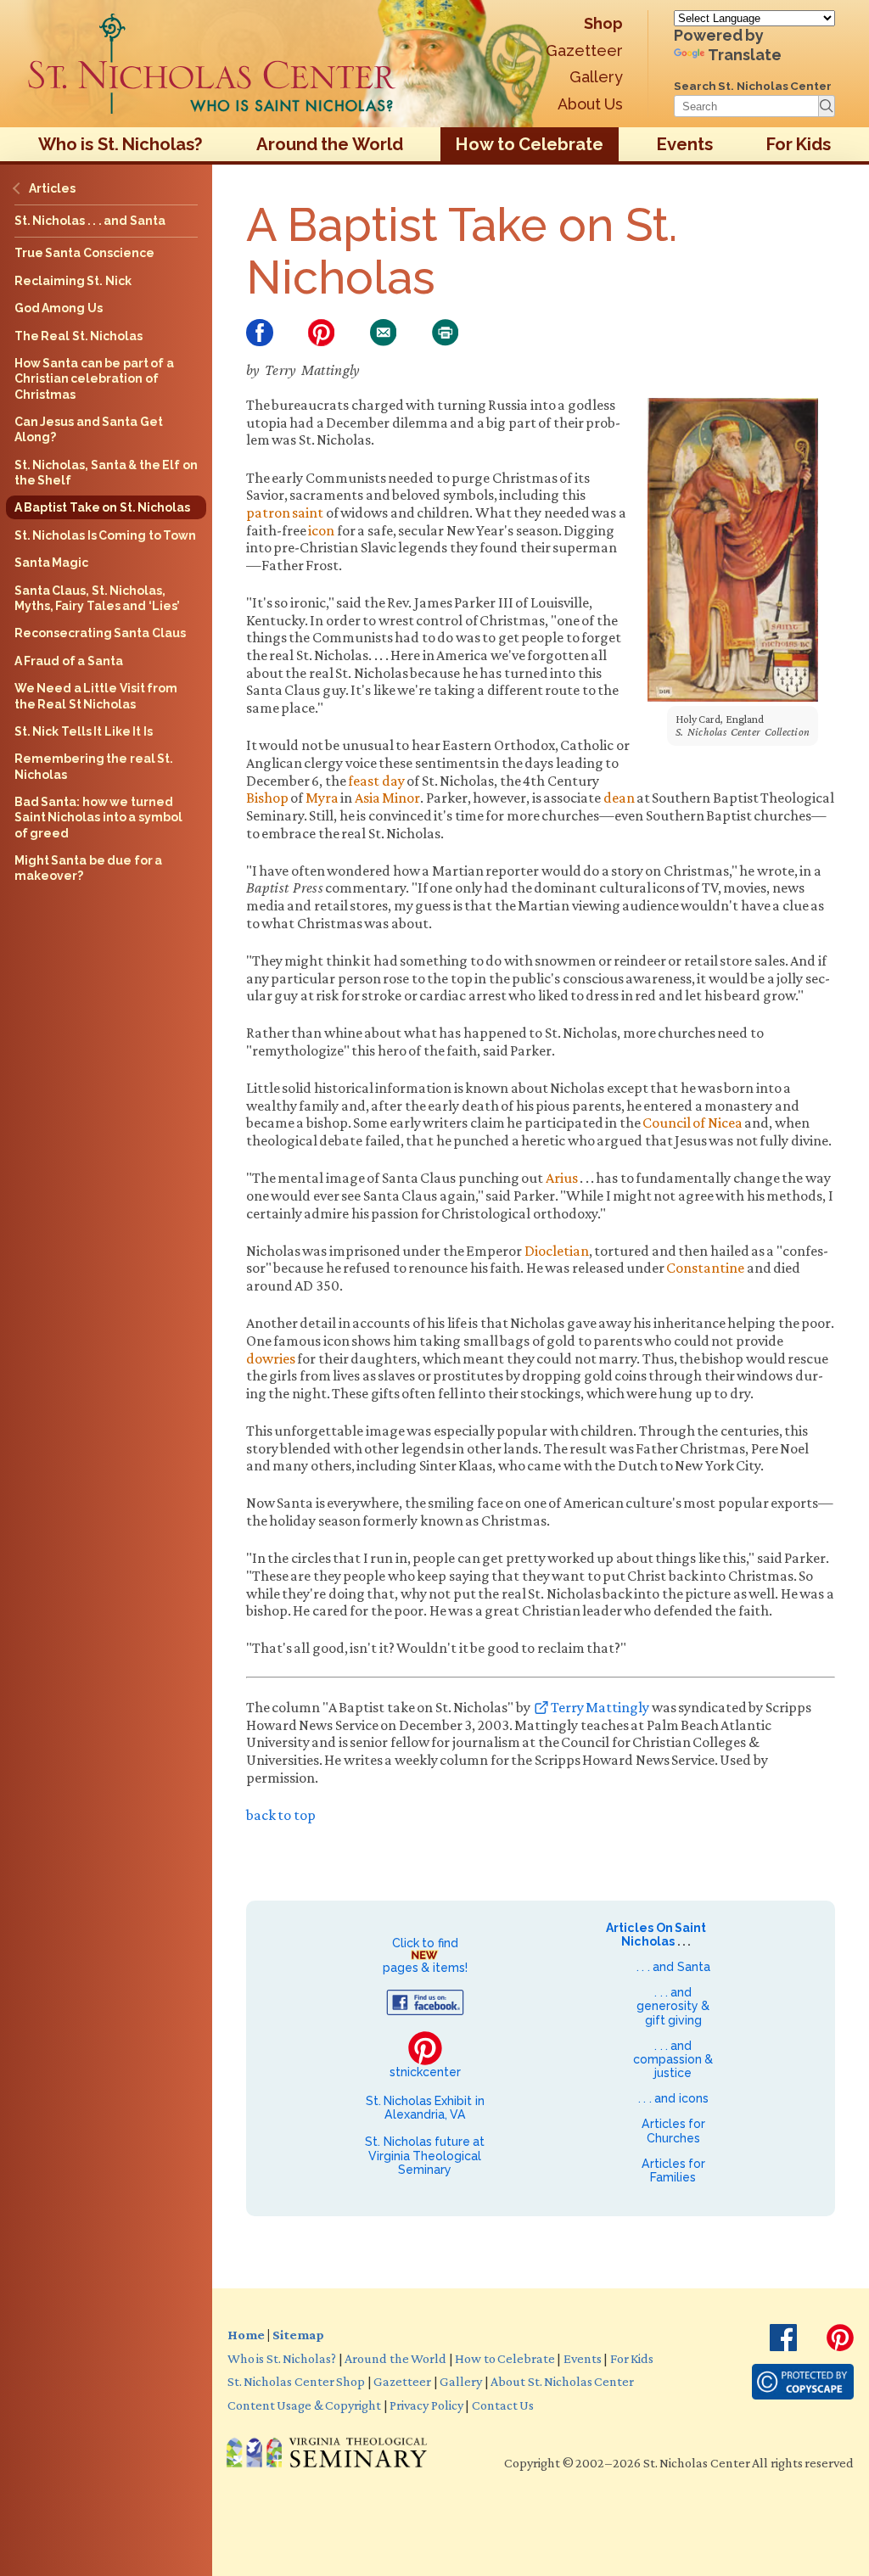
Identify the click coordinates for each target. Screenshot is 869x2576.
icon (321, 530)
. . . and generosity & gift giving (673, 2006)
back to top (281, 1815)
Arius (562, 1178)
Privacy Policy (426, 2405)
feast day (376, 781)
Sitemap (298, 2334)
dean (619, 798)
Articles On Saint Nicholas (656, 1935)
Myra (322, 798)
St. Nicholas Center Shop (296, 2381)
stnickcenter (425, 2072)
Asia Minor (387, 798)
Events (685, 144)
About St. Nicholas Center (562, 2381)
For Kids (799, 144)
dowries (271, 1358)
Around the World (330, 144)
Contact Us (503, 2405)
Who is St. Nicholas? (121, 144)
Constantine (705, 1268)
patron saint (285, 512)
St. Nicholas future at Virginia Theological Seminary (425, 2155)
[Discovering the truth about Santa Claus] (212, 64)
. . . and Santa (673, 1967)
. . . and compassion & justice (673, 2059)
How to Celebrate (530, 144)
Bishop (267, 798)
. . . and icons (673, 2098)
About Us (590, 104)
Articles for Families (673, 2170)
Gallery (596, 77)
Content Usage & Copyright (304, 2405)
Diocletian (557, 1251)
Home (246, 2334)
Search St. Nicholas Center (753, 86)
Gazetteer (584, 50)
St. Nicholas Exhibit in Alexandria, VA (425, 2108)
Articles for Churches (673, 2131)
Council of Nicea (692, 1123)
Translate (745, 55)
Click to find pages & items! (425, 1955)
